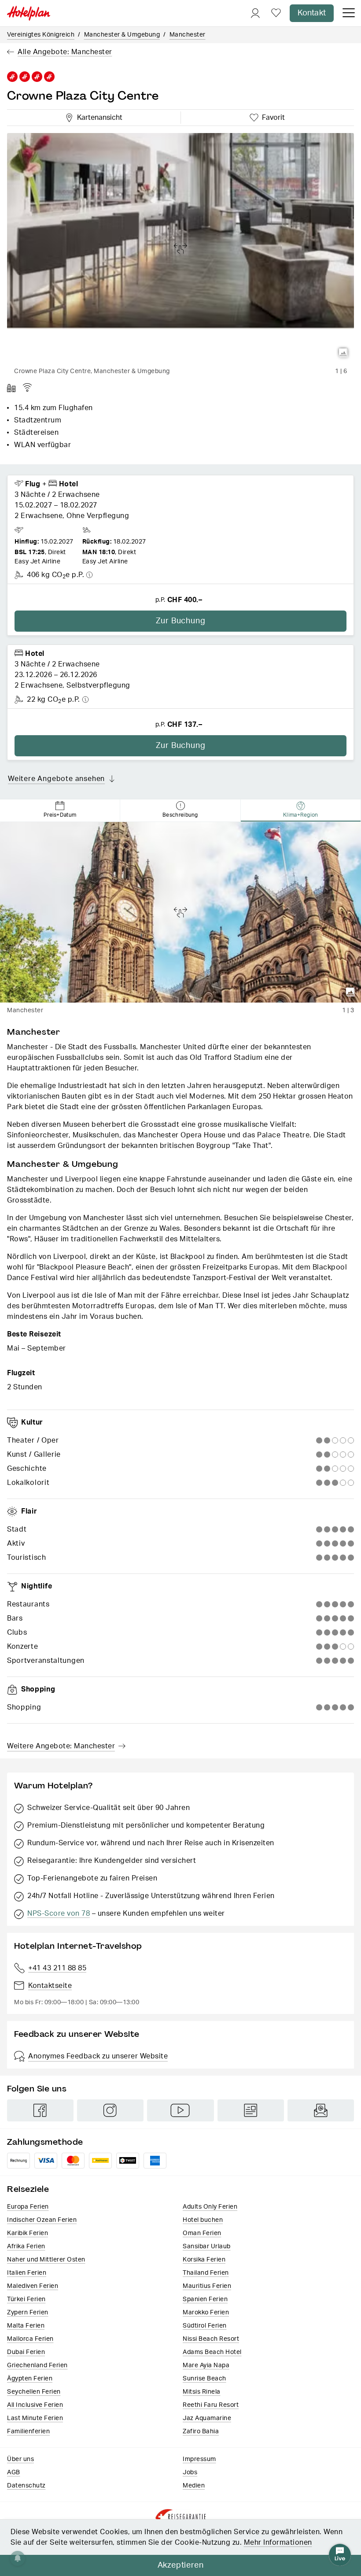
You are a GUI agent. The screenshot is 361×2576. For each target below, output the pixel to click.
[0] (276, 13)
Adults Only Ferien (210, 2207)
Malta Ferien (26, 2326)
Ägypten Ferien (30, 2379)
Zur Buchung (181, 621)
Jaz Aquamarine (207, 2418)
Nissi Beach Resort (211, 2339)
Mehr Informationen (278, 2543)
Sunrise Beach (204, 2379)
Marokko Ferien (206, 2313)
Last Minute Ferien (35, 2418)
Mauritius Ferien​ (207, 2286)
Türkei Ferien (26, 2299)
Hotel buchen (203, 2220)
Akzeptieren (181, 2565)
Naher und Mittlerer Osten (46, 2260)
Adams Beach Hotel (212, 2352)
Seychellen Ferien (34, 2392)
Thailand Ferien (206, 2273)
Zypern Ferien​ (28, 2313)
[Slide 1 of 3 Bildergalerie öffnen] (180, 912)
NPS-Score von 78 (59, 1913)
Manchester (188, 35)
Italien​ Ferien (27, 2273)
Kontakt (312, 13)
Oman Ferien (202, 2233)
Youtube (180, 2110)
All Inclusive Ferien (35, 2405)
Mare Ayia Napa (206, 2365)
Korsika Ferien (204, 2260)
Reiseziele (28, 2189)
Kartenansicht (98, 116)
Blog (251, 2110)
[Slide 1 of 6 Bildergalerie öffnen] (180, 248)
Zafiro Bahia (201, 2432)
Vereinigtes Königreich (41, 35)
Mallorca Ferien (30, 2339)
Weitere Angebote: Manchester (61, 1746)
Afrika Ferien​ (26, 2247)
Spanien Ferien (205, 2299)
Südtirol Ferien (205, 2326)
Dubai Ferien (26, 2352)
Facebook (40, 2110)
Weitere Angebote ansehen (56, 779)
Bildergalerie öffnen (343, 353)
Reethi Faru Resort (211, 2405)
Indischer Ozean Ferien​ (42, 2220)
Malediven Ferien (33, 2286)
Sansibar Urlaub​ (207, 2247)
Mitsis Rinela (202, 2392)
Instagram (110, 2110)
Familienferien (28, 2432)
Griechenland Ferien (37, 2365)
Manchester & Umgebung (122, 35)
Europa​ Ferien (28, 2207)
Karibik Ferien (28, 2233)
